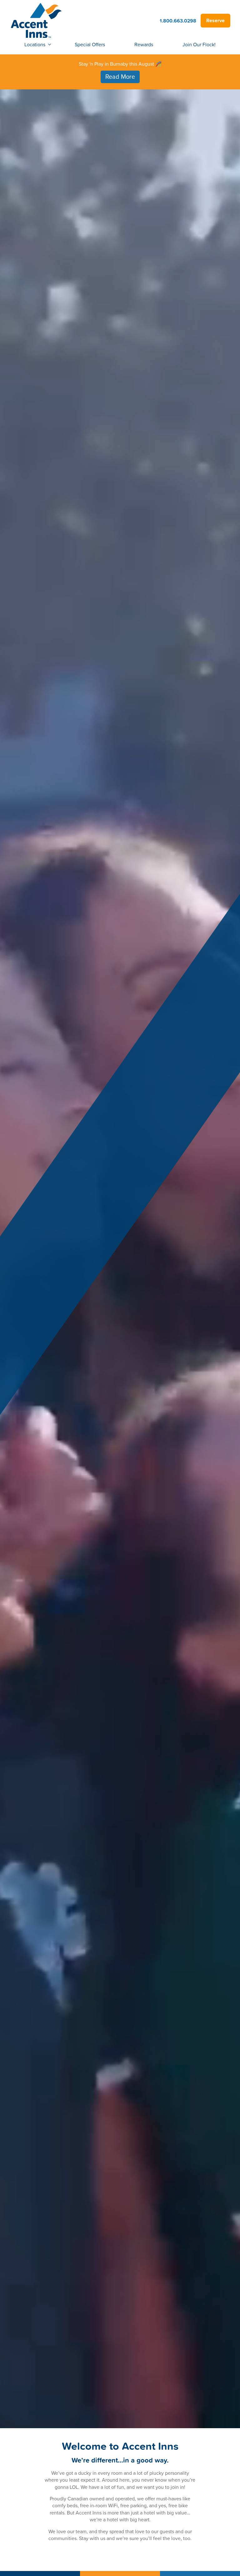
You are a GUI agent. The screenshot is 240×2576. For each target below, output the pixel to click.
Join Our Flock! (199, 44)
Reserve (215, 21)
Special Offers (90, 44)
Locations (35, 44)
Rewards (144, 44)
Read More (120, 77)
